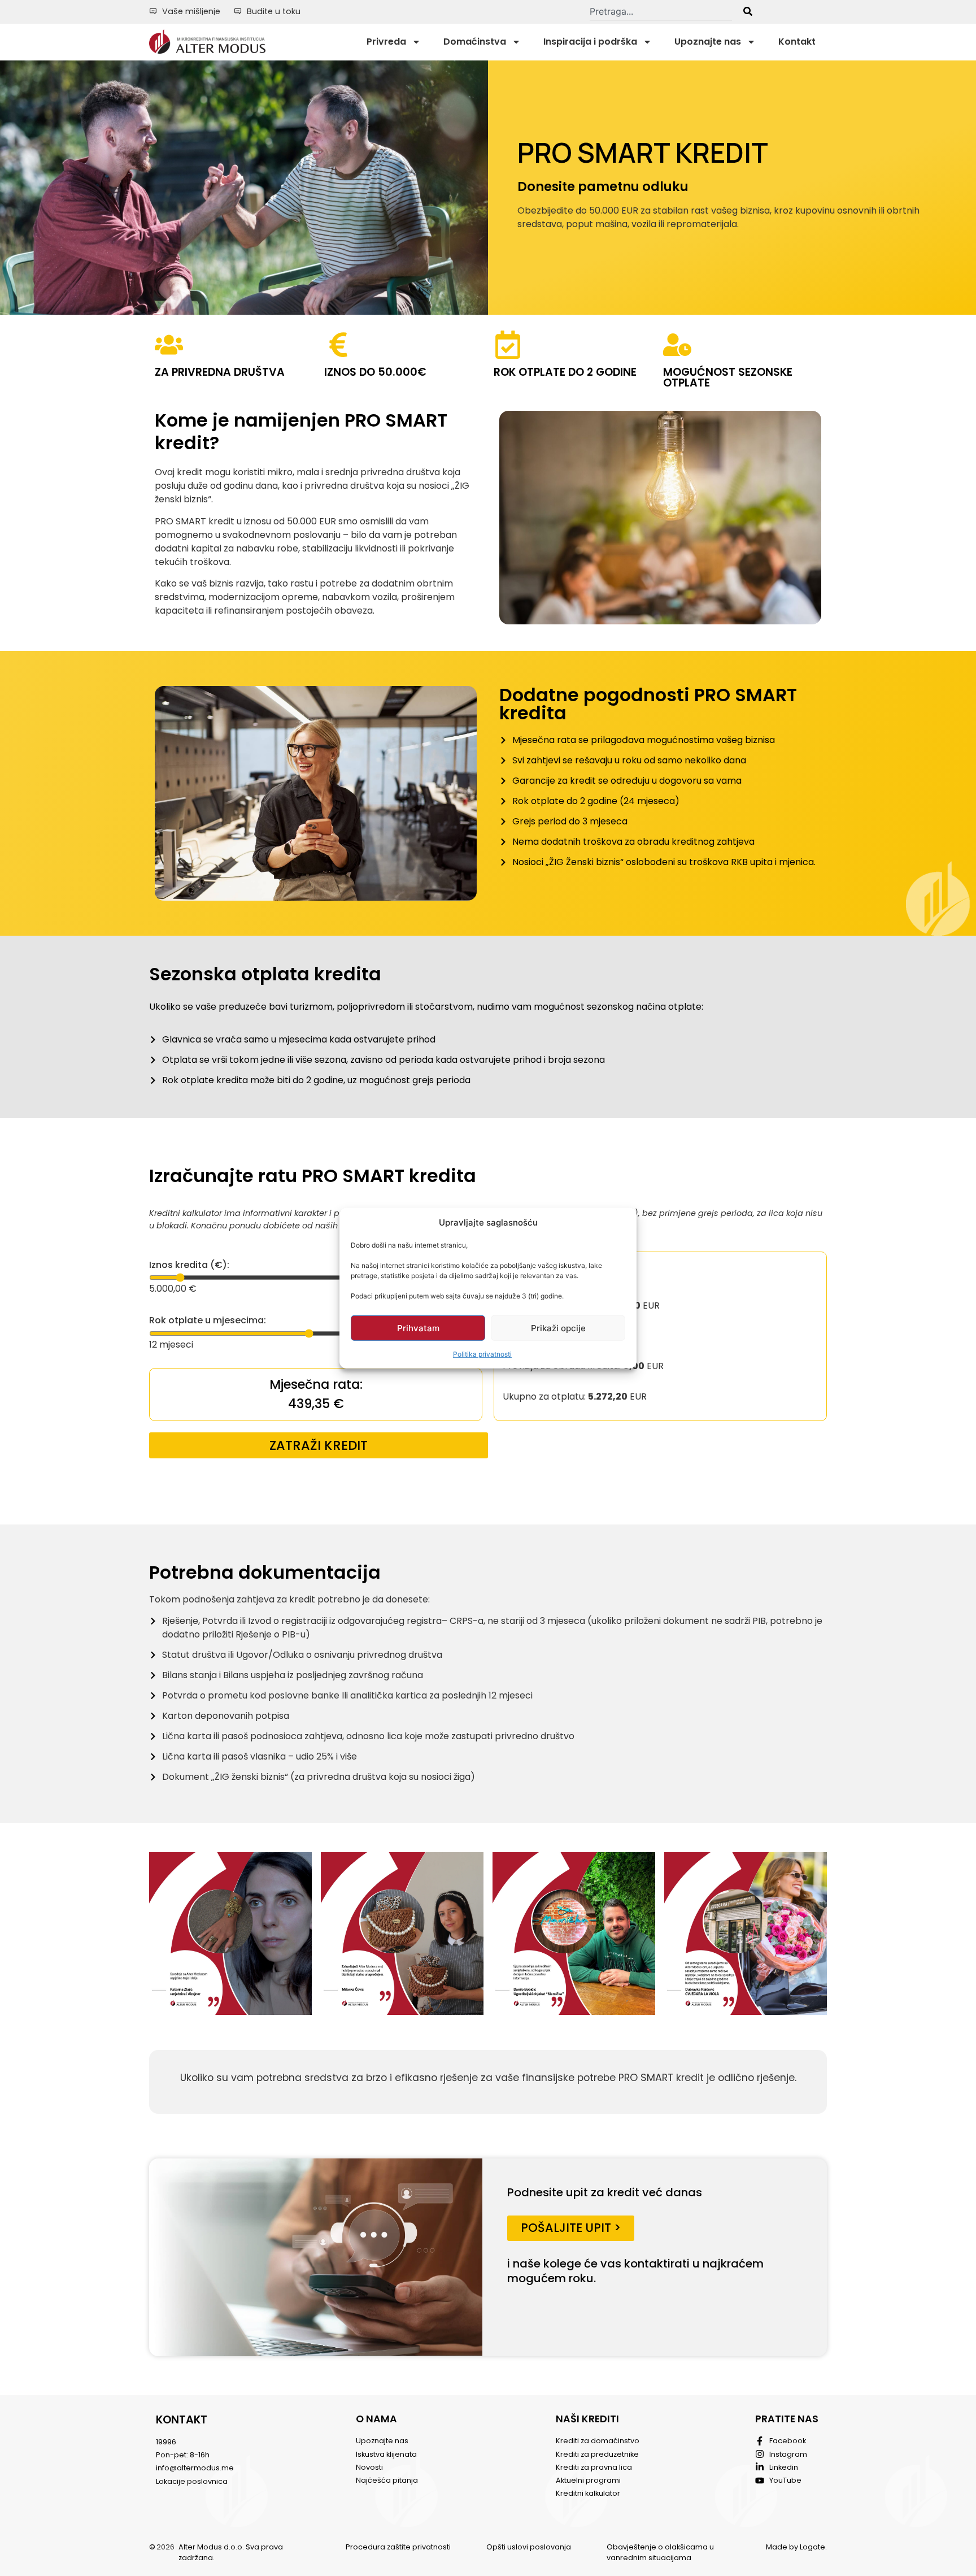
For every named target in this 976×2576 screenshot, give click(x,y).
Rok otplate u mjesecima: (208, 1320)
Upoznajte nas (708, 42)
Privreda (386, 42)
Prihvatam (418, 1328)
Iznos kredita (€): (189, 1265)
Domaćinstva (475, 42)
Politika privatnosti (482, 1354)
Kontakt (797, 42)
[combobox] (661, 11)
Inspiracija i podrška (590, 42)
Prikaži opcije (558, 1328)
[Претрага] (748, 11)
